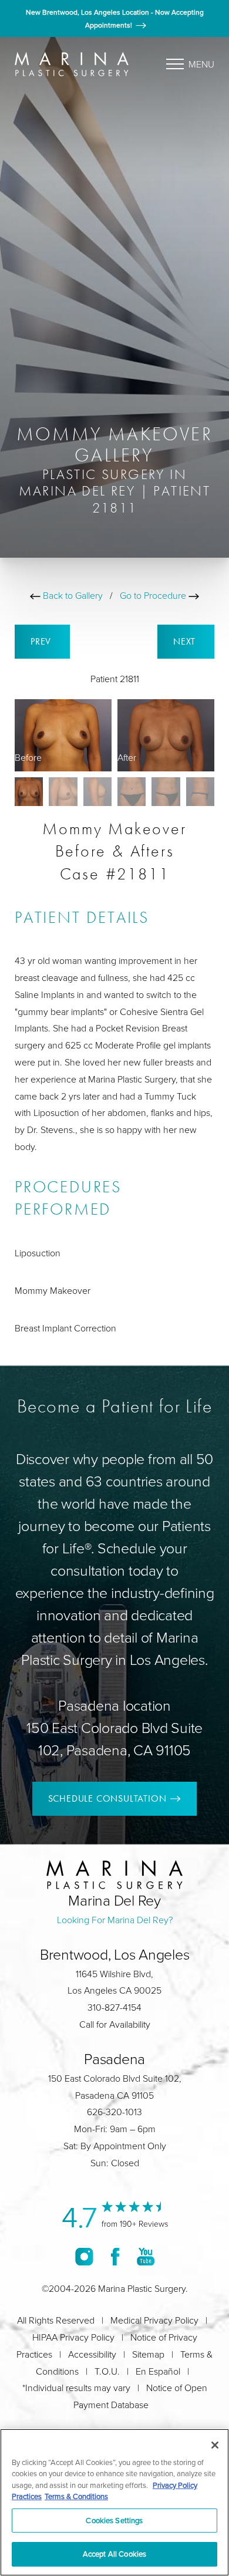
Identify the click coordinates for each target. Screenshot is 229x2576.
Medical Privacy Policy (154, 2320)
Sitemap (148, 2354)
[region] (114, 2502)
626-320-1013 (114, 2112)
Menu (201, 64)
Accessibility (92, 2354)
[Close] (215, 2445)
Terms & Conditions (76, 2496)
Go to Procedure (154, 595)
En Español (158, 2371)
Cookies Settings (114, 2520)
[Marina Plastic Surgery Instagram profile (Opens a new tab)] (84, 2257)
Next (186, 641)
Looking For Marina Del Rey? (115, 1920)
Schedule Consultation (107, 1798)
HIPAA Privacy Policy (73, 2337)
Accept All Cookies (114, 2554)
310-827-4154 (114, 2007)
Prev (42, 641)
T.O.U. (107, 2371)
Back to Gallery (72, 595)
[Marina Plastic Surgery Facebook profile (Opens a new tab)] (115, 2257)
